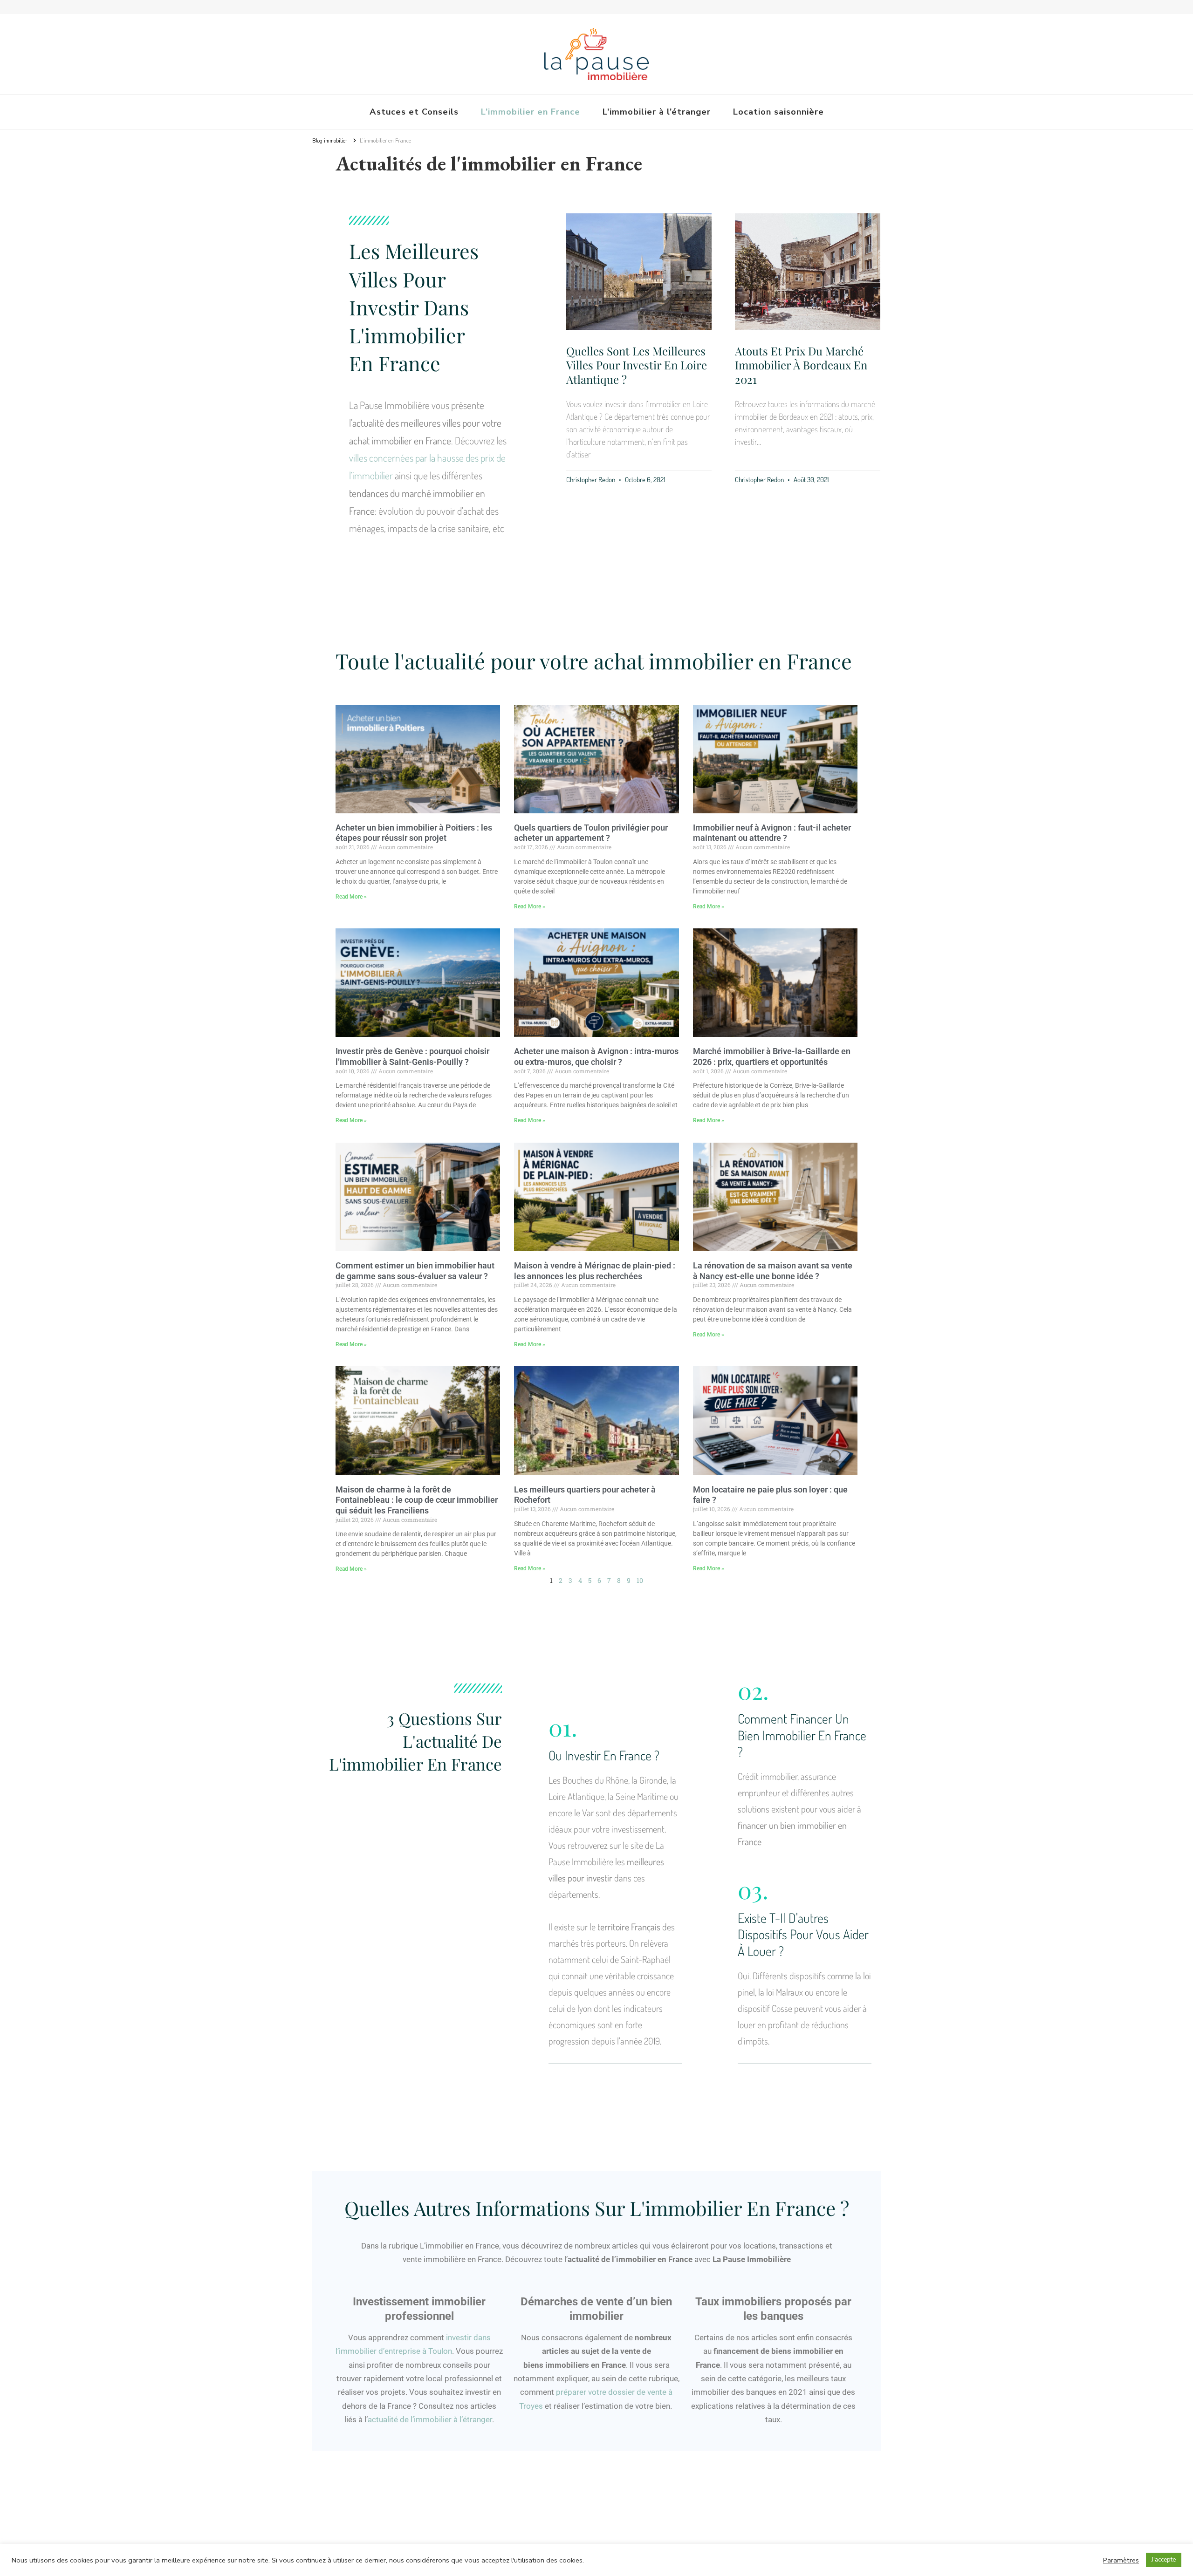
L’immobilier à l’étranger (657, 112)
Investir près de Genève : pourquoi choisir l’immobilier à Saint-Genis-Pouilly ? (412, 1056)
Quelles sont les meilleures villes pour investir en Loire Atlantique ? (637, 365)
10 (640, 1580)
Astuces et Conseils (414, 112)
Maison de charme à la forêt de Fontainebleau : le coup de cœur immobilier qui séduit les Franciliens (417, 1500)
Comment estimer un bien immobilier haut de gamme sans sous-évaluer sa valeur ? (415, 1271)
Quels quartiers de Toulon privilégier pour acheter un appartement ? (591, 833)
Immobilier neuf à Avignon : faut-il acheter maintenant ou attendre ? (772, 833)
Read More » (351, 897)
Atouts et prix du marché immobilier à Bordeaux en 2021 (801, 365)
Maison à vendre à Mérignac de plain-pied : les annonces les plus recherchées (595, 1271)
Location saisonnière (778, 112)
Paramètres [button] (1121, 2560)
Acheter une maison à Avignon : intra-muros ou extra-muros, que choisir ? (596, 1056)
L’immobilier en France (531, 112)
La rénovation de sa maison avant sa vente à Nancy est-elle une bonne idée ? (773, 1271)
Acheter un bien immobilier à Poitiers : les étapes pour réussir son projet (414, 833)
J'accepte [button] (1164, 2560)
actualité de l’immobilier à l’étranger (430, 2419)
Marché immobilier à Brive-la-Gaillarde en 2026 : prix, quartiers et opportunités (772, 1056)
